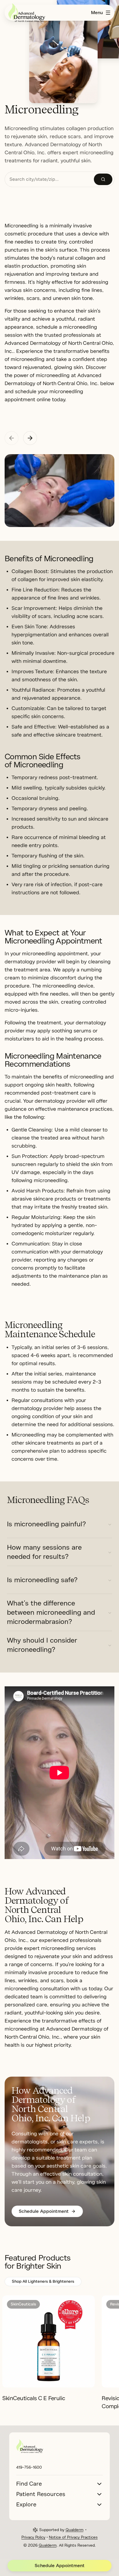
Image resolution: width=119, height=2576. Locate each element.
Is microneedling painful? (46, 1524)
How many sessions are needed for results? (44, 1552)
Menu (97, 13)
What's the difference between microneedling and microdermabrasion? (51, 1612)
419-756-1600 (29, 2467)
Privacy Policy (33, 2537)
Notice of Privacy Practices (73, 2537)
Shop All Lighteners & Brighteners (43, 2281)
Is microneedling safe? (42, 1580)
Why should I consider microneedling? (42, 1645)
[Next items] (30, 438)
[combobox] (49, 179)
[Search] (103, 179)
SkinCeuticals (23, 2304)
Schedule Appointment (60, 2566)
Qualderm (75, 2530)
